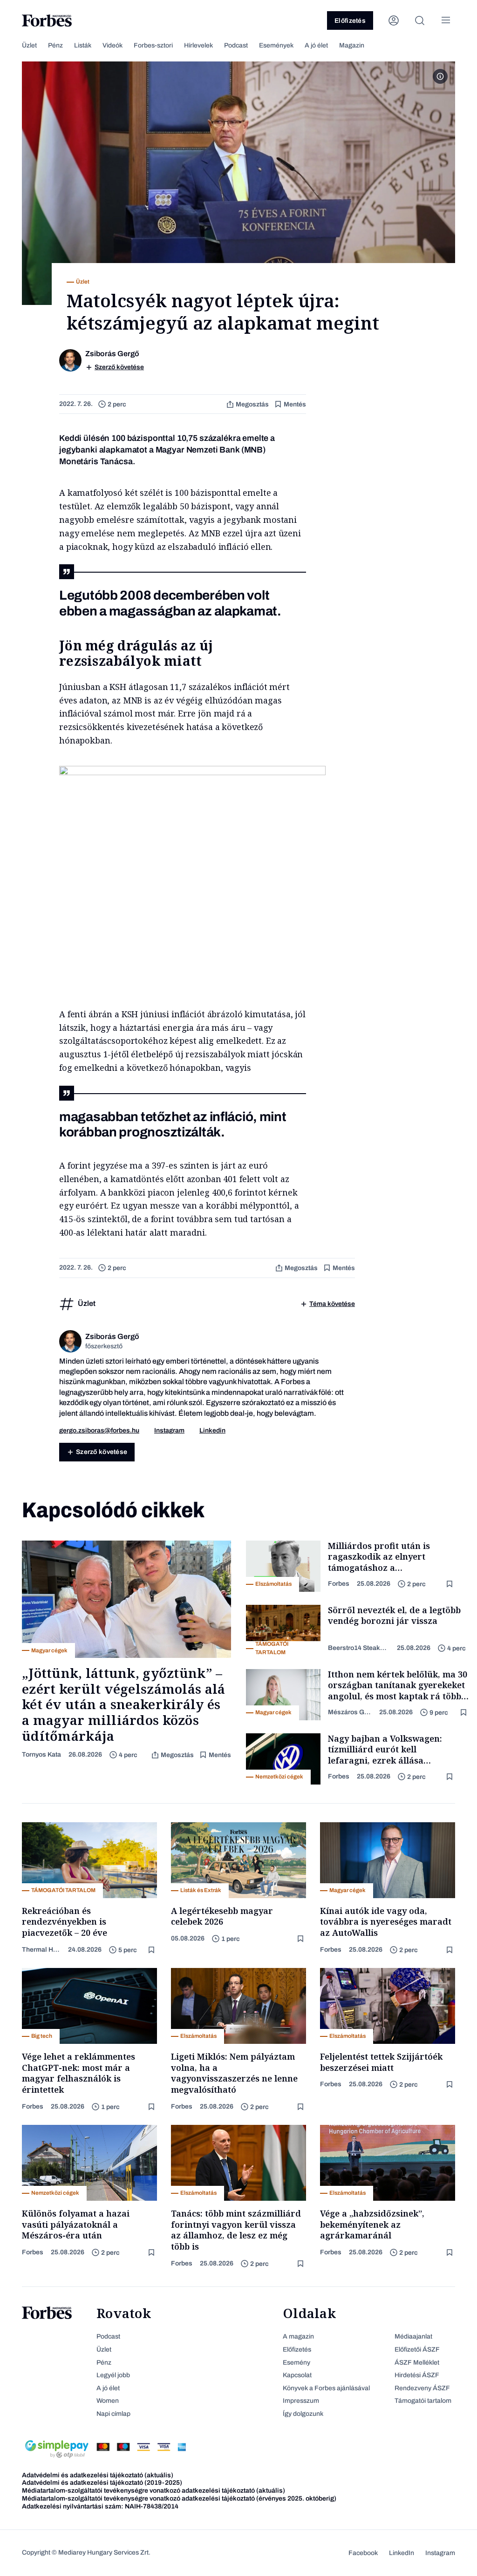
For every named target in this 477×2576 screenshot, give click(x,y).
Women (108, 2401)
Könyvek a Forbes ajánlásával (326, 2388)
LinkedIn (402, 2553)
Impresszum (301, 2401)
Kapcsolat (297, 2375)
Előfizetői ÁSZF (417, 2350)
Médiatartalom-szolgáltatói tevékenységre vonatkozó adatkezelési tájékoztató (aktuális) (153, 2491)
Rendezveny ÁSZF (422, 2388)
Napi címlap (113, 2414)
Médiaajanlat (413, 2336)
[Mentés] (450, 1584)
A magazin (298, 2336)
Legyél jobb (113, 2375)
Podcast (236, 45)
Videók (112, 45)
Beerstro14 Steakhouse (359, 1648)
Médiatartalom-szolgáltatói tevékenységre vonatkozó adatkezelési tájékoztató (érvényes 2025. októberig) (179, 2498)
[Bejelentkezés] (394, 20)
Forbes (339, 1584)
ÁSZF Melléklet (417, 2363)
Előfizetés (350, 21)
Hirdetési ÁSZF (417, 2375)
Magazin (352, 45)
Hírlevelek (198, 45)
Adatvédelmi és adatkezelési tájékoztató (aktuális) (98, 2475)
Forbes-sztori (153, 45)
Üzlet (29, 45)
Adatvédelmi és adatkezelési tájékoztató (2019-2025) (102, 2483)
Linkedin (212, 1430)
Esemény (296, 2363)
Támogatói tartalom (423, 2401)
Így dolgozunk (303, 2414)
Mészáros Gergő (350, 1712)
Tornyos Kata (41, 1755)
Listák (83, 45)
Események (276, 45)
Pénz (55, 45)
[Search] (420, 20)
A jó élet (316, 45)
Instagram (169, 1430)
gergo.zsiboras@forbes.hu (99, 1430)
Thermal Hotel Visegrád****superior (41, 1950)
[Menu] (446, 20)
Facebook (363, 2553)
